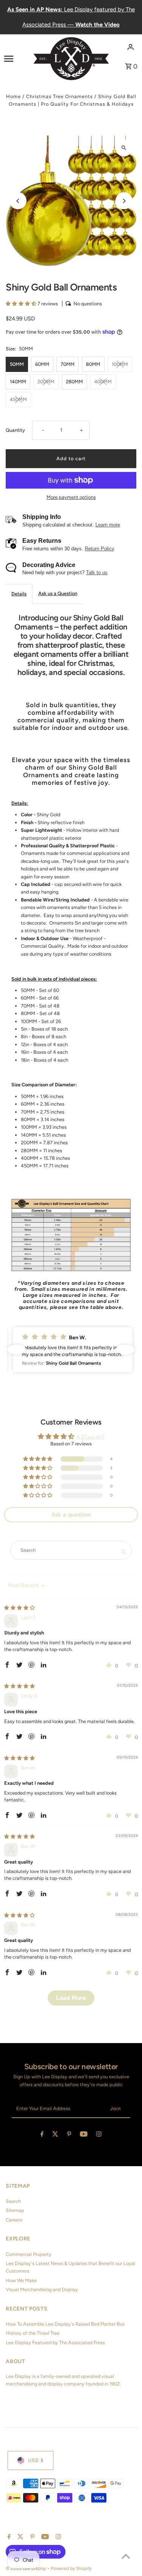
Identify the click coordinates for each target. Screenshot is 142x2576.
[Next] (124, 201)
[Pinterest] (69, 2135)
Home (13, 96)
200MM (46, 382)
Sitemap (15, 2210)
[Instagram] (99, 2135)
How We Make (21, 2280)
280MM (74, 382)
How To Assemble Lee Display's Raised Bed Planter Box (65, 2324)
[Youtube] (84, 2135)
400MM (103, 382)
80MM (93, 364)
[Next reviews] (125, 1350)
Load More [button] (71, 1998)
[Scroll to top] (126, 2556)
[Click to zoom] (124, 148)
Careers (14, 2220)
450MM (18, 399)
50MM (17, 364)
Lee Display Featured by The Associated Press (55, 2342)
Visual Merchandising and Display (42, 2289)
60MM (42, 364)
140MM (18, 382)
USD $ (36, 2460)
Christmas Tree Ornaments (59, 96)
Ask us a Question (58, 593)
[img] (20, 1608)
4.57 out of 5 (91, 1437)
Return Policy (100, 549)
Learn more (108, 525)
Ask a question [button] (71, 1515)
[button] (22, 304)
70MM (68, 364)
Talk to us (97, 573)
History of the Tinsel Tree (33, 2333)
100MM (120, 364)
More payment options (71, 497)
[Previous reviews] (17, 1350)
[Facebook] (42, 2135)
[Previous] (18, 201)
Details (19, 594)
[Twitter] (55, 2135)
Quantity (15, 430)
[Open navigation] (16, 58)
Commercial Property (29, 2254)
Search (13, 2201)
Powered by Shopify (71, 2568)
